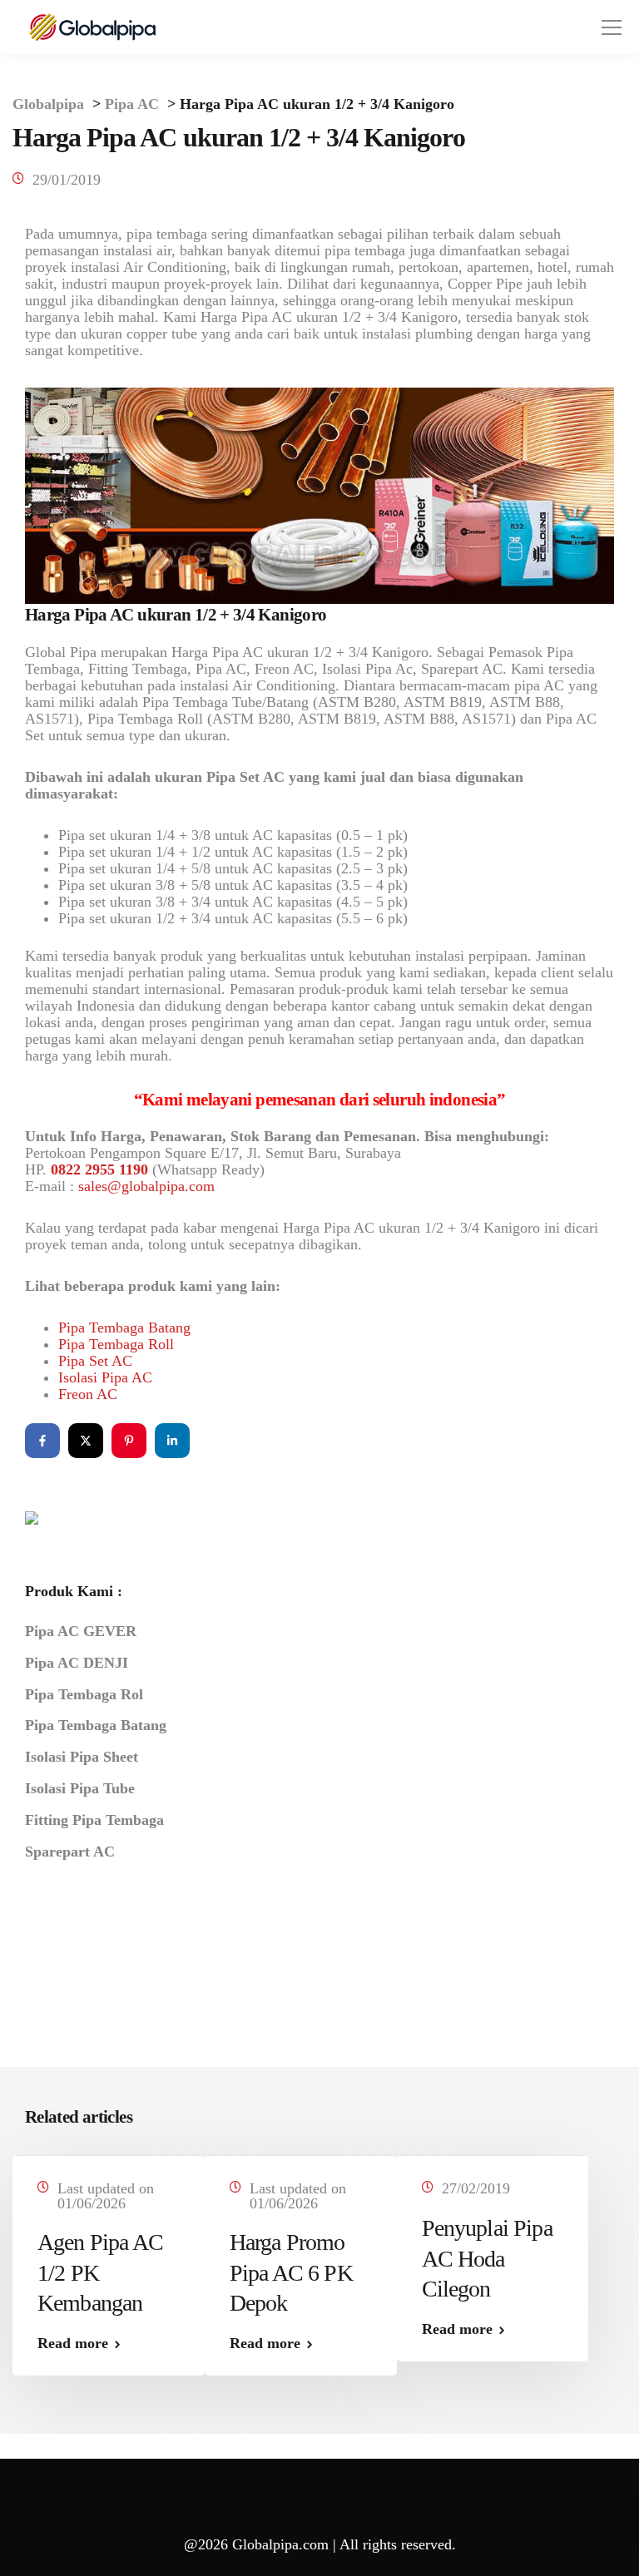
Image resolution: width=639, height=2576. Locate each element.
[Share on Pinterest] (129, 1441)
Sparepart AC (70, 1852)
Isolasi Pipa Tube (80, 1788)
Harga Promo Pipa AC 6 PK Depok (291, 2272)
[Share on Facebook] (42, 1441)
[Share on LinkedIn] (172, 1441)
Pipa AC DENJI (77, 1663)
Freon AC (88, 1394)
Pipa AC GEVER (81, 1631)
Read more (73, 2343)
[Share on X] (86, 1441)
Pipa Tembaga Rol (84, 1694)
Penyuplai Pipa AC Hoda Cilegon (487, 2258)
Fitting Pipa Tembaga (94, 1820)
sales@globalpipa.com (146, 1186)
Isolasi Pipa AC (105, 1377)
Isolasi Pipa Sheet (82, 1757)
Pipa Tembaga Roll (116, 1344)
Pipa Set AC (95, 1361)
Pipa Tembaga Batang (124, 1328)
